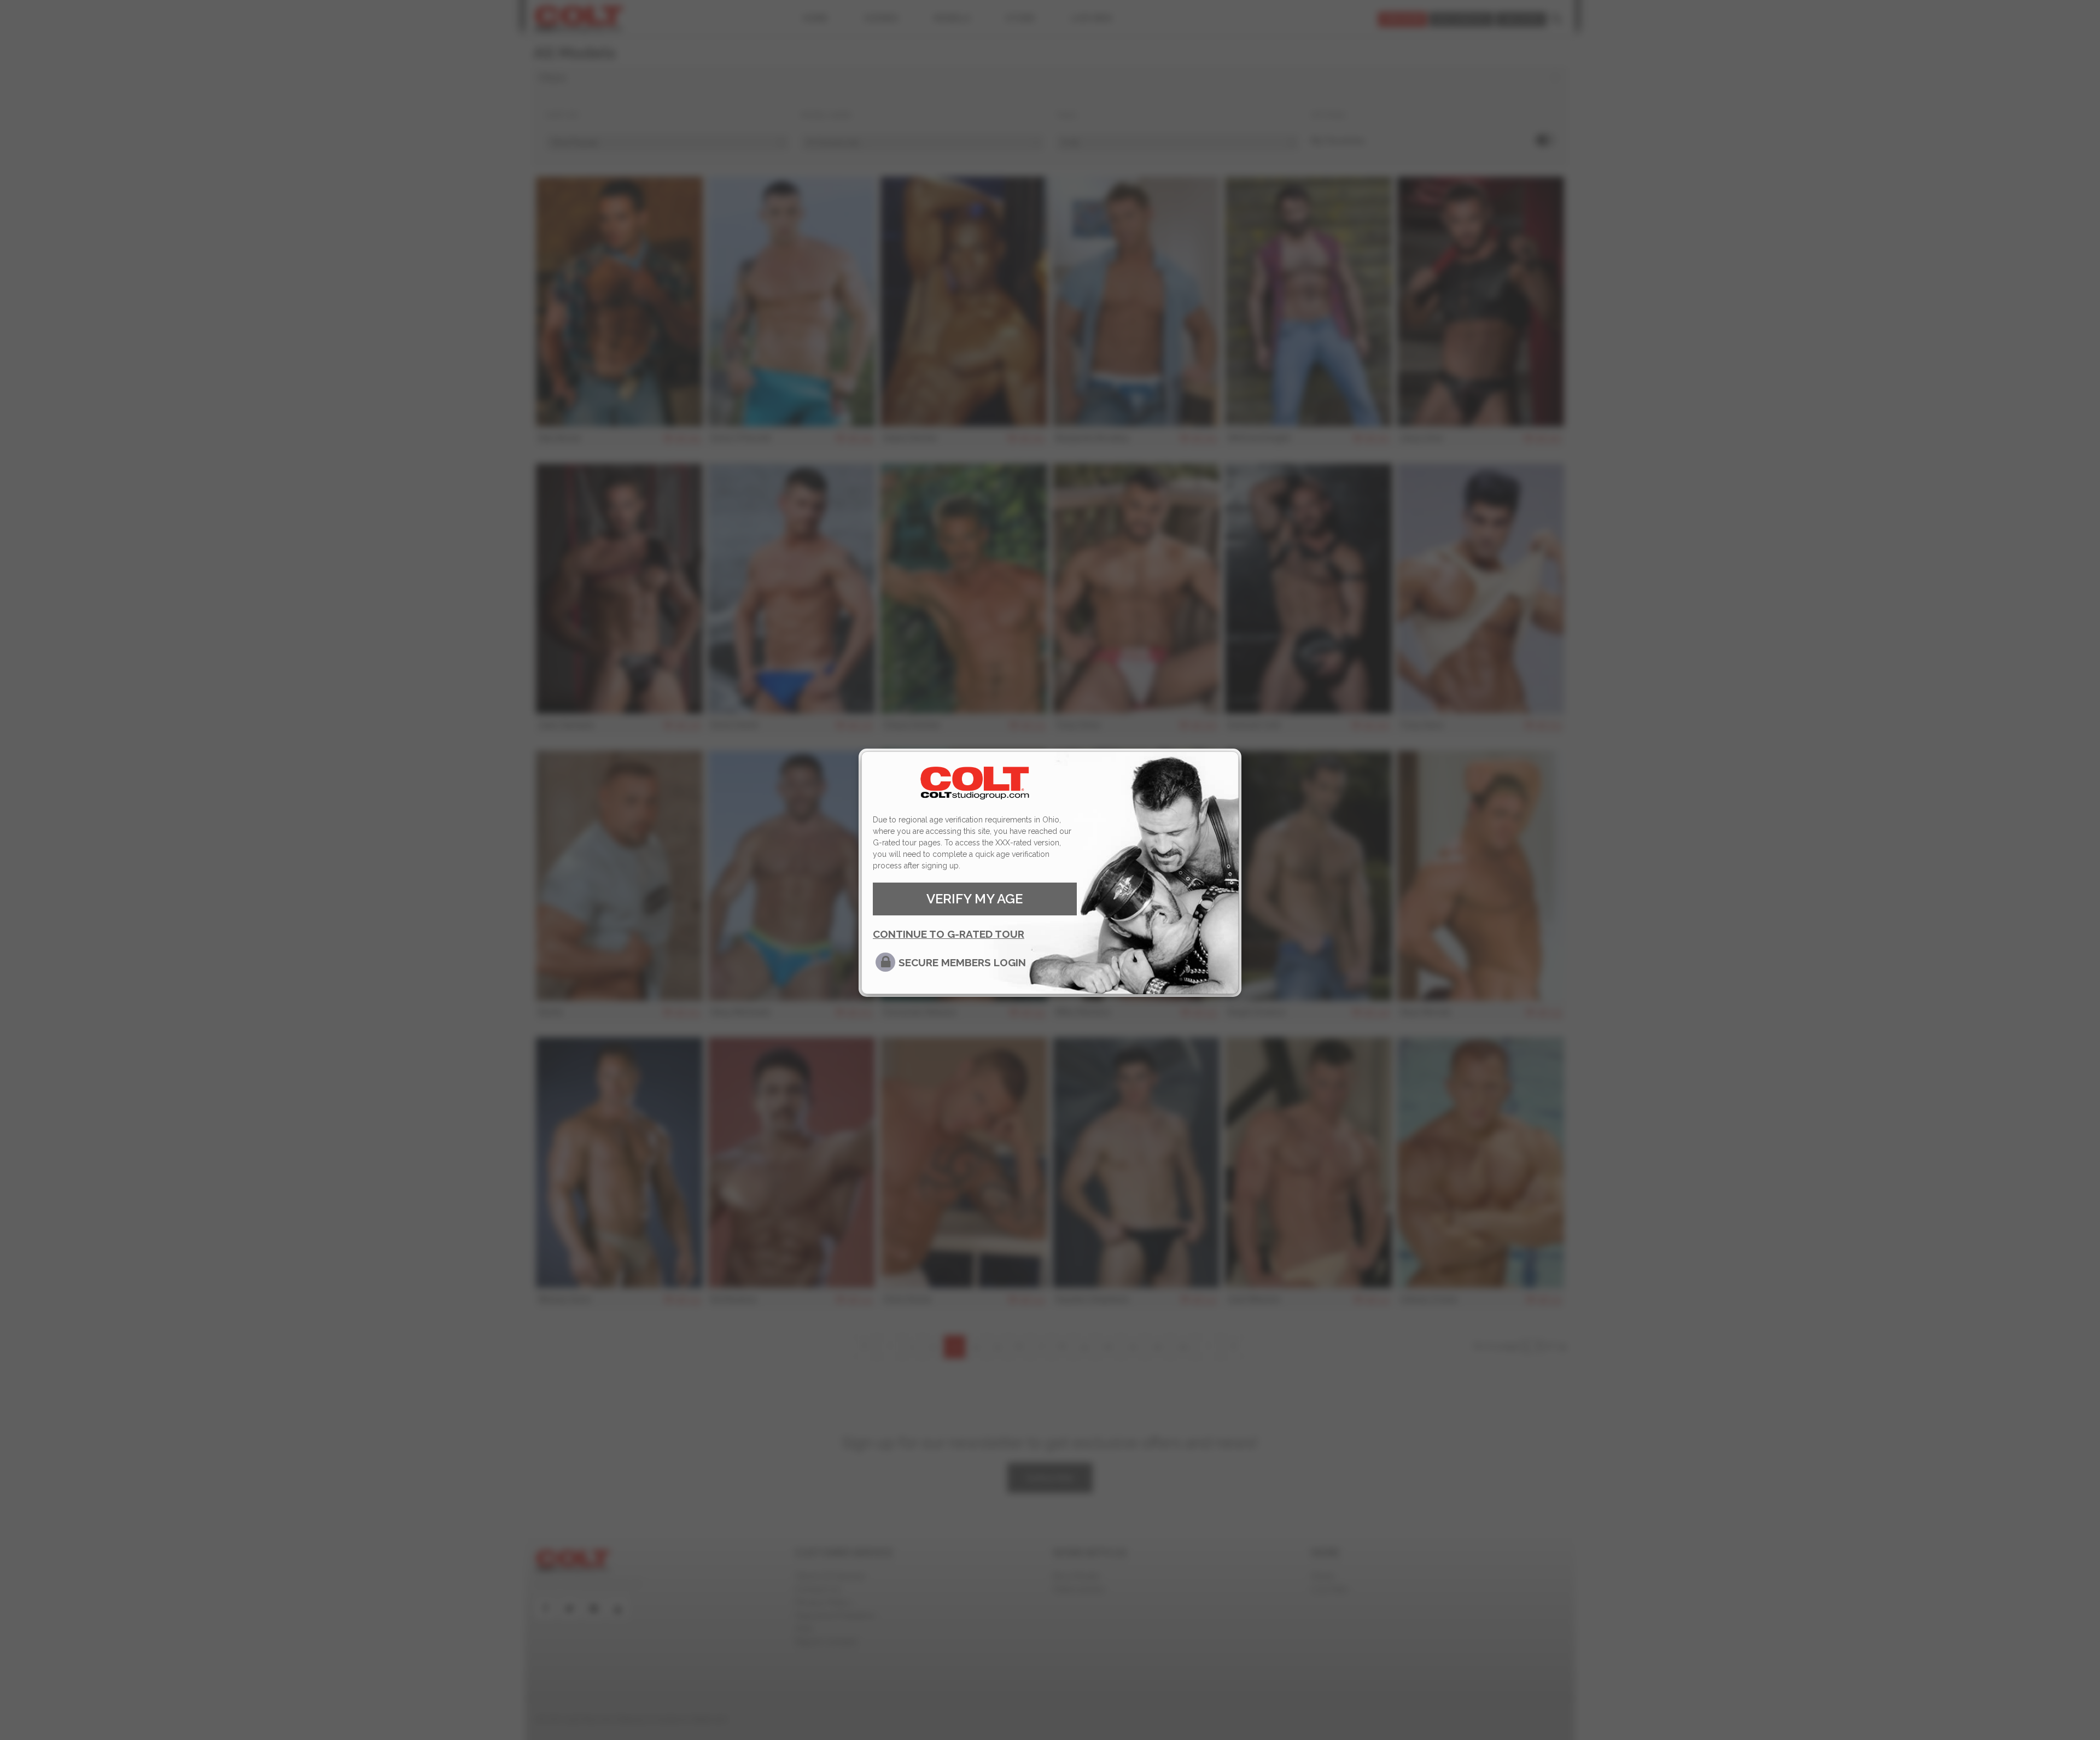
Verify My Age (975, 899)
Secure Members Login (962, 962)
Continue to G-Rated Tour (949, 934)
